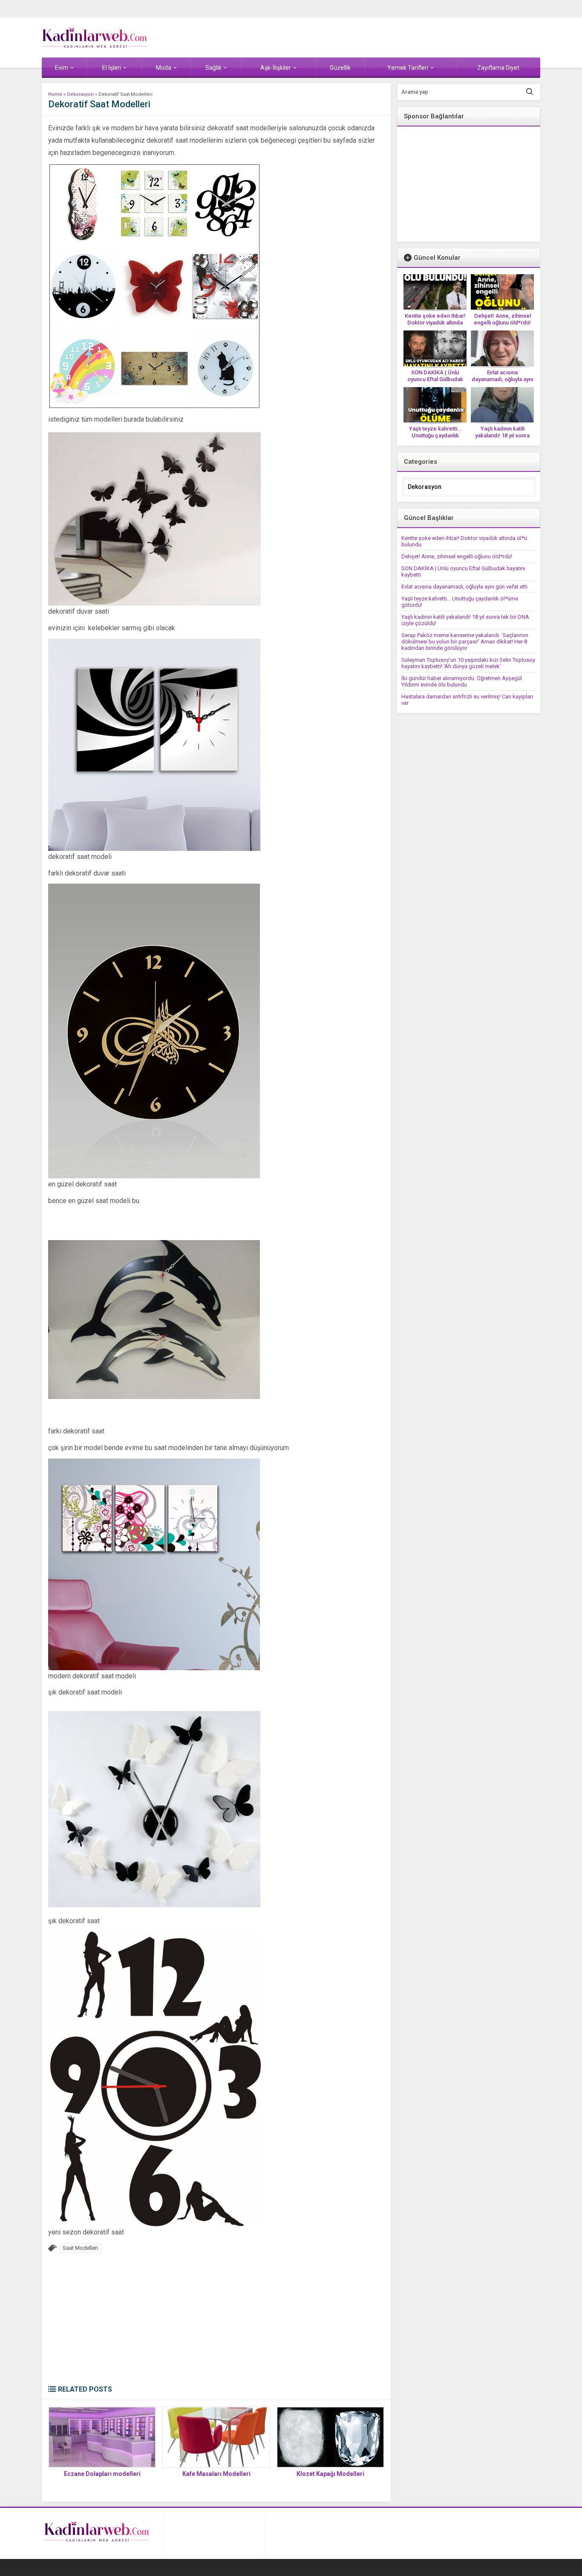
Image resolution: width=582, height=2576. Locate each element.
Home (55, 94)
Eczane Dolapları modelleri (102, 2474)
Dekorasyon (80, 94)
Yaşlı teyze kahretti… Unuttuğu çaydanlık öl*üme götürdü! (435, 435)
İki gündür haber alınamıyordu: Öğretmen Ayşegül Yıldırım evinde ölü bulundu (462, 681)
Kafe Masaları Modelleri (216, 2474)
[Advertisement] (216, 2321)
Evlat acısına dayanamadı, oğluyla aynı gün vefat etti (502, 379)
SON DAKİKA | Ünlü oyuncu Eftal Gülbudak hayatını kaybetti (435, 379)
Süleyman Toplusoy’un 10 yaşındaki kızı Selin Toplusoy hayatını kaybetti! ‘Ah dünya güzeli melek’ (468, 663)
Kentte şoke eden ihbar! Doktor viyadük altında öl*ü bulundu (435, 323)
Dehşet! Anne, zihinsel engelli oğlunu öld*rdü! (502, 319)
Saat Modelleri (80, 2248)
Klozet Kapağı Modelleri (330, 2474)
